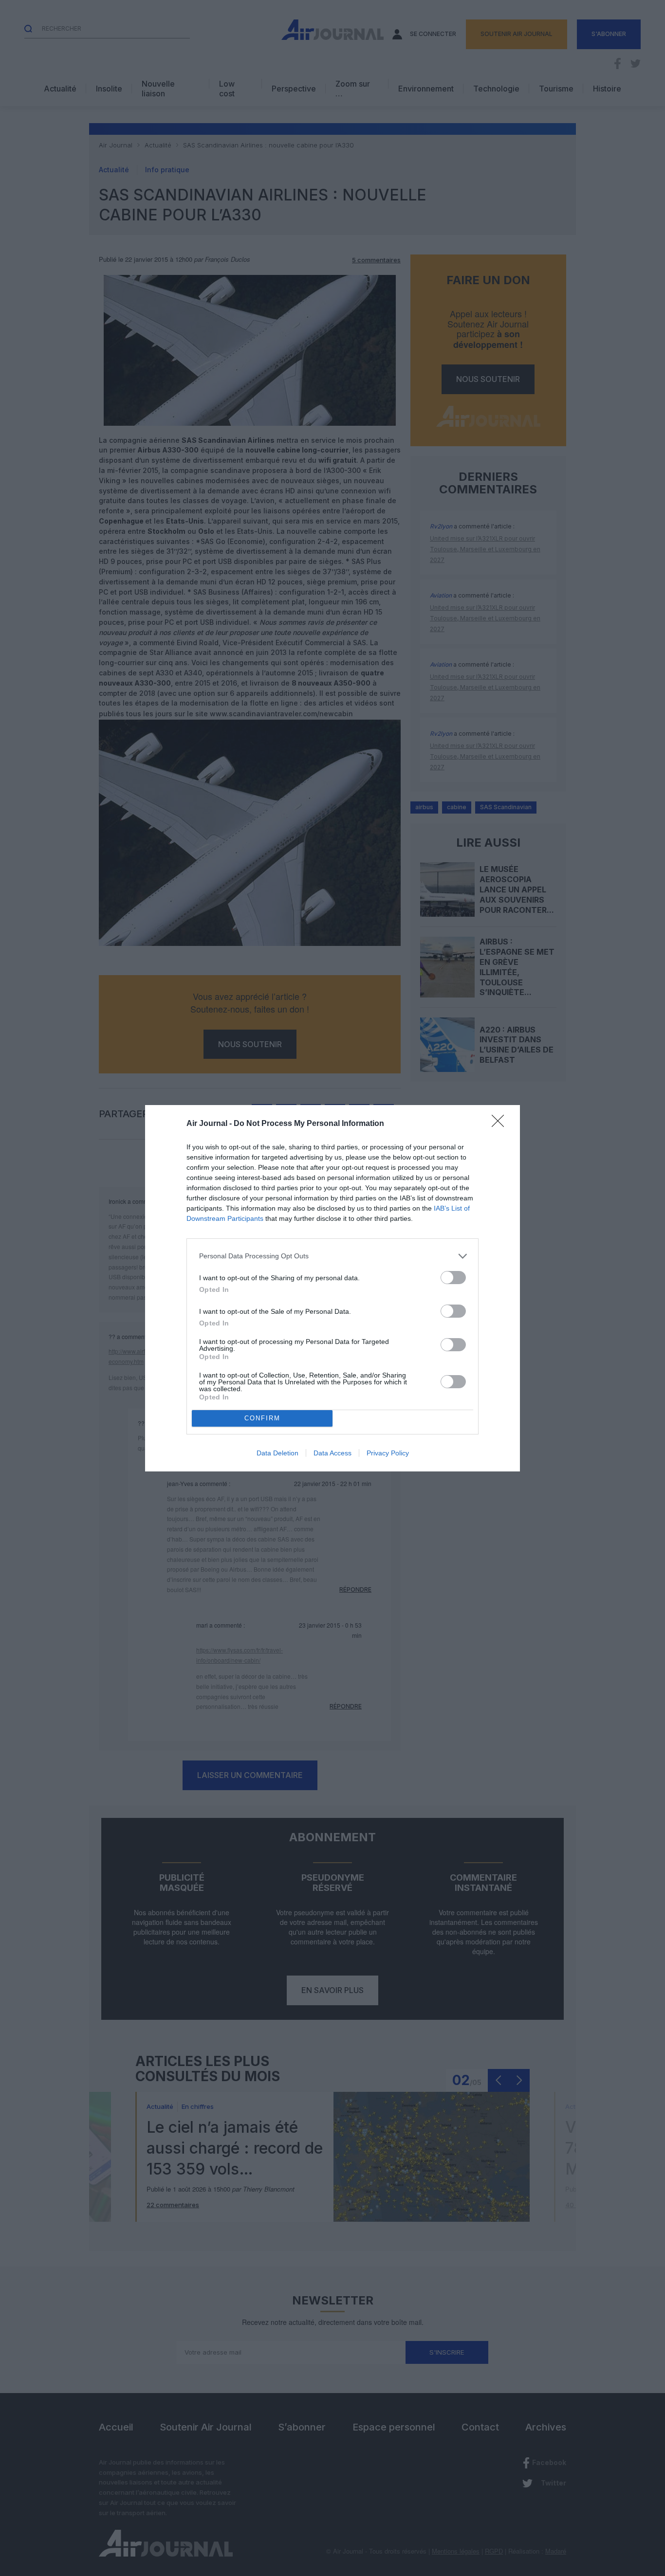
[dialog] (332, 1288)
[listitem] (332, 1256)
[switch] (453, 1278)
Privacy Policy (388, 1453)
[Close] (501, 1124)
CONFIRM (262, 1418)
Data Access (332, 1453)
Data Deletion (277, 1453)
